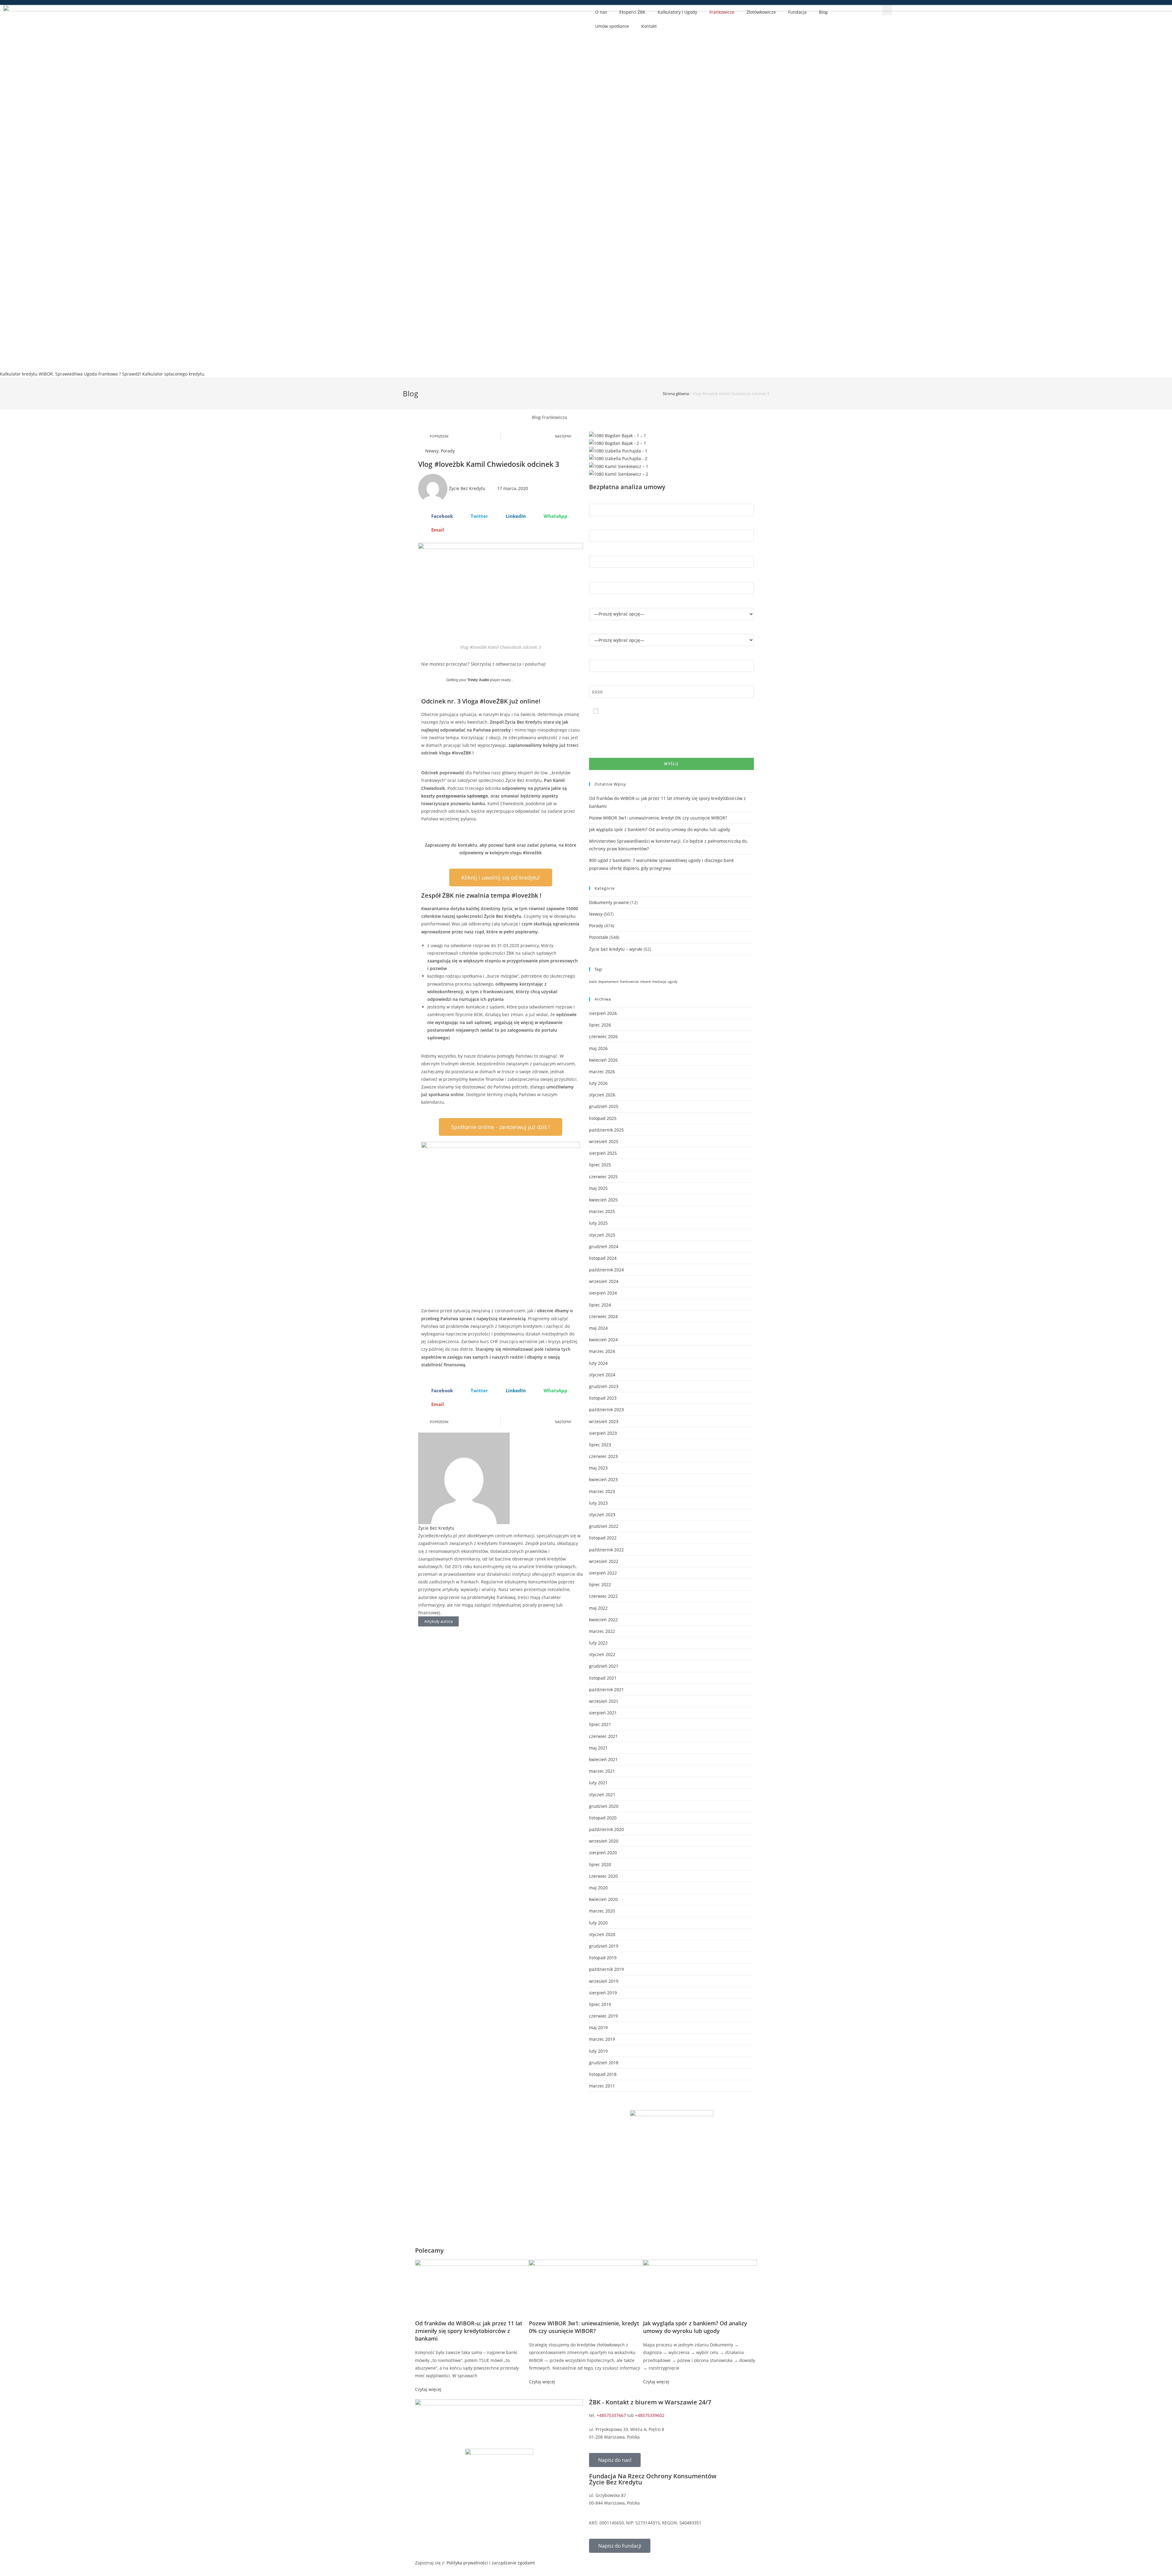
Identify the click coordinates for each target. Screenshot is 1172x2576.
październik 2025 (606, 1130)
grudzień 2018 (604, 2063)
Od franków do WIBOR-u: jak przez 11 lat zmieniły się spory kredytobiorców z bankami (469, 2331)
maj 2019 (598, 2027)
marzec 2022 (602, 1631)
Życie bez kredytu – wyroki (616, 949)
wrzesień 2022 (604, 1561)
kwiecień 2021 (603, 1759)
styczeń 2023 (602, 1515)
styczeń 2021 (602, 1795)
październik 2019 (606, 1969)
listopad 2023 (603, 1398)
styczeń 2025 (602, 1235)
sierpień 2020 (603, 1853)
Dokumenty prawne (609, 902)
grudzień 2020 (604, 1806)
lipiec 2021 (600, 1724)
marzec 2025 (602, 1211)
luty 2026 (598, 1083)
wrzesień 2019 (604, 1981)
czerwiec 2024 (603, 1316)
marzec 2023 (602, 1491)
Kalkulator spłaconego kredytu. (174, 374)
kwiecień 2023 (603, 1479)
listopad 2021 (603, 1678)
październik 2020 (606, 1829)
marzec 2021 (602, 1771)
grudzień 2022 (604, 1526)
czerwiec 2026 (603, 1036)
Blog (823, 12)
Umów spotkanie (612, 26)
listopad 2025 (603, 1118)
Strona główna (676, 394)
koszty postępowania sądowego (455, 796)
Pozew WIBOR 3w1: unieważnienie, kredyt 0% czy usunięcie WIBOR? (658, 818)
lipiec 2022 (600, 1584)
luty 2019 (598, 2051)
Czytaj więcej (428, 2389)
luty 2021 (598, 1783)
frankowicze (629, 982)
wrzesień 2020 (604, 1841)
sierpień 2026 (603, 1013)
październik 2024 (606, 1270)
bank (593, 982)
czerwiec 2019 (603, 2016)
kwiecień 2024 (603, 1340)
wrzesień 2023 (604, 1421)
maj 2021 (598, 1748)
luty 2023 (598, 1503)
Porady (448, 451)
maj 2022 (598, 1608)
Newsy (432, 451)
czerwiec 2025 (603, 1177)
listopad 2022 (603, 1538)
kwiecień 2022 (603, 1620)
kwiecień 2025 (603, 1200)
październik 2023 (606, 1410)
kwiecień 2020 (603, 1899)
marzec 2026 (602, 1072)
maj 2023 (598, 1468)
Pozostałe (599, 937)
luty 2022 (598, 1643)
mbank (646, 982)
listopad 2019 (603, 1958)
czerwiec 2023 (603, 1456)
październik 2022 (606, 1550)
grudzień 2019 (604, 1946)
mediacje (659, 982)
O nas (601, 12)
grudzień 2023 (604, 1386)
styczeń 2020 (602, 1934)
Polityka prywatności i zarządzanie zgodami (491, 2563)
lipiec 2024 (600, 1305)
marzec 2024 (602, 1351)
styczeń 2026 (602, 1095)
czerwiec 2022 (603, 1596)
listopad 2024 (603, 1258)
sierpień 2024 (603, 1293)
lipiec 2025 (600, 1165)
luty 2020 (598, 1923)
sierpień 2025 (603, 1153)
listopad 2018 (603, 2074)
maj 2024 (598, 1328)
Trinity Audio (478, 680)
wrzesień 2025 (604, 1141)
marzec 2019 (602, 2039)
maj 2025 (598, 1188)
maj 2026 (598, 1048)
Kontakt (649, 26)
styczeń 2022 (602, 1654)
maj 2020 (598, 1888)
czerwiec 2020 (603, 1876)
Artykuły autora (438, 1621)
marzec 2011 (602, 2086)
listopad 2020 (603, 1818)
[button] (887, 10)
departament (608, 982)
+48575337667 (611, 2415)
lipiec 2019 (600, 2004)
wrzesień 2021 (604, 1701)
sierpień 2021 (603, 1713)
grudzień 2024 (604, 1246)
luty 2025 (598, 1223)
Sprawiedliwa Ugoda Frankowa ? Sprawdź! (98, 374)
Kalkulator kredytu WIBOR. (27, 374)
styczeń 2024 (602, 1375)
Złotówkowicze (761, 12)
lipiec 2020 (600, 1864)
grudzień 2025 (604, 1106)
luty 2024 (598, 1363)
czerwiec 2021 (603, 1736)
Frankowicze (722, 12)
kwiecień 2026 (603, 1060)
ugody (673, 982)
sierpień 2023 (603, 1433)
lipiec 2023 (600, 1445)
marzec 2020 (602, 1911)
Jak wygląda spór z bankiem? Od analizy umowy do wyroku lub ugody (660, 829)
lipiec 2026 (600, 1025)
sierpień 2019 (603, 1993)
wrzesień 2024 (604, 1281)
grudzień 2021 (604, 1666)
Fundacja (797, 12)
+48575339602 (650, 2415)
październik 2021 (606, 1689)
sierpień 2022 (603, 1573)
